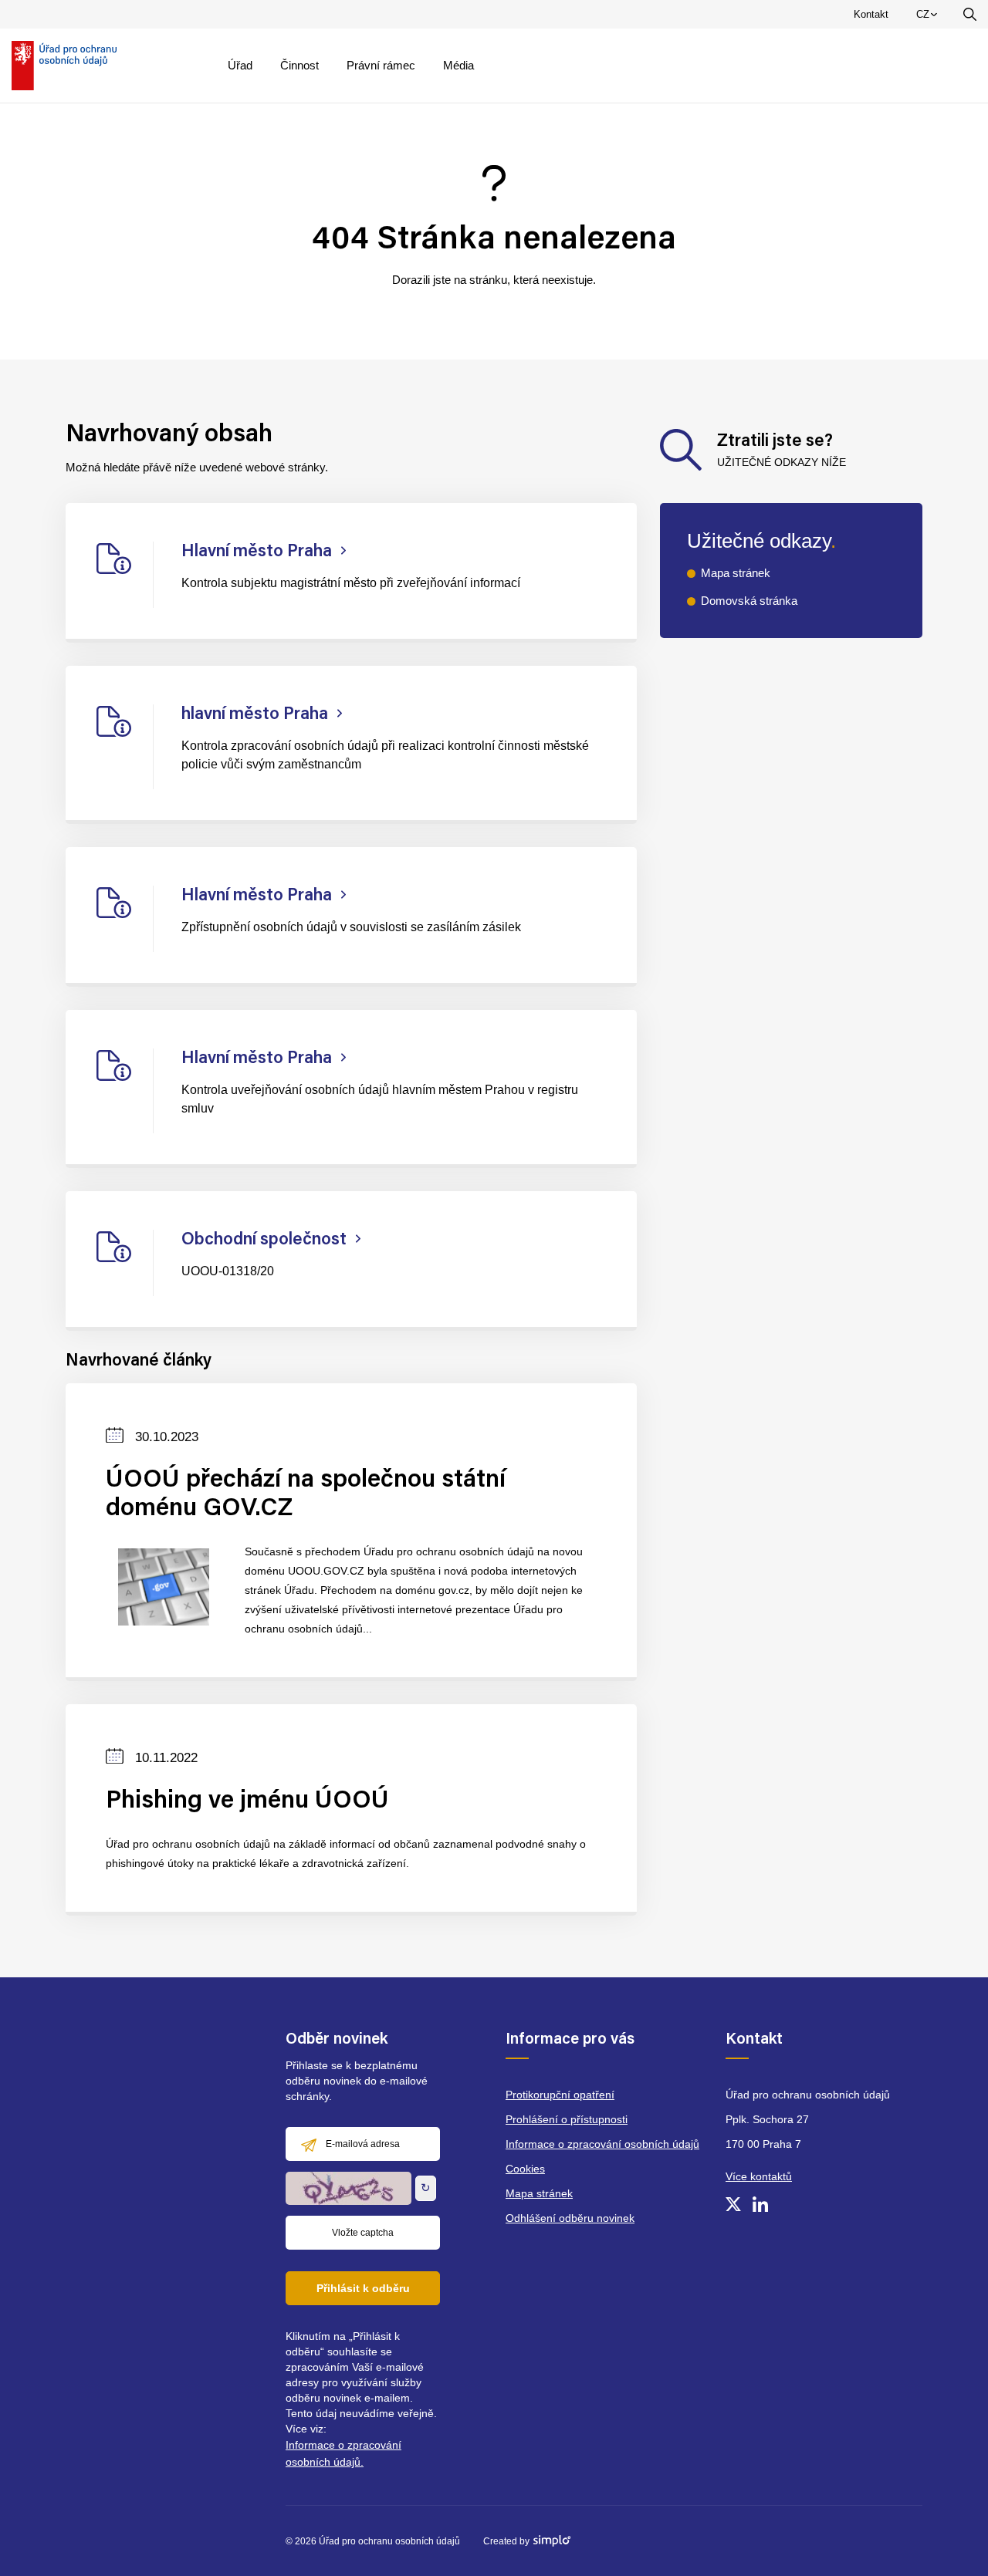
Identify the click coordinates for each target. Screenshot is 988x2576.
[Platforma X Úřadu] (733, 2204)
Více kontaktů (759, 2176)
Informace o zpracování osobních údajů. (343, 2453)
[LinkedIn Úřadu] (760, 2204)
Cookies (525, 2169)
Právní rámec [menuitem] (381, 65)
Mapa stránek (736, 573)
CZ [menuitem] (929, 18)
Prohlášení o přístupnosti (567, 2119)
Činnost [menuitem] (299, 65)
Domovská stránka (749, 601)
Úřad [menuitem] (240, 65)
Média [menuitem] (458, 65)
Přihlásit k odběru (363, 2288)
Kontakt (871, 14)
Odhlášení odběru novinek (570, 2218)
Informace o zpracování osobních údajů (602, 2144)
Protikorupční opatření (560, 2095)
